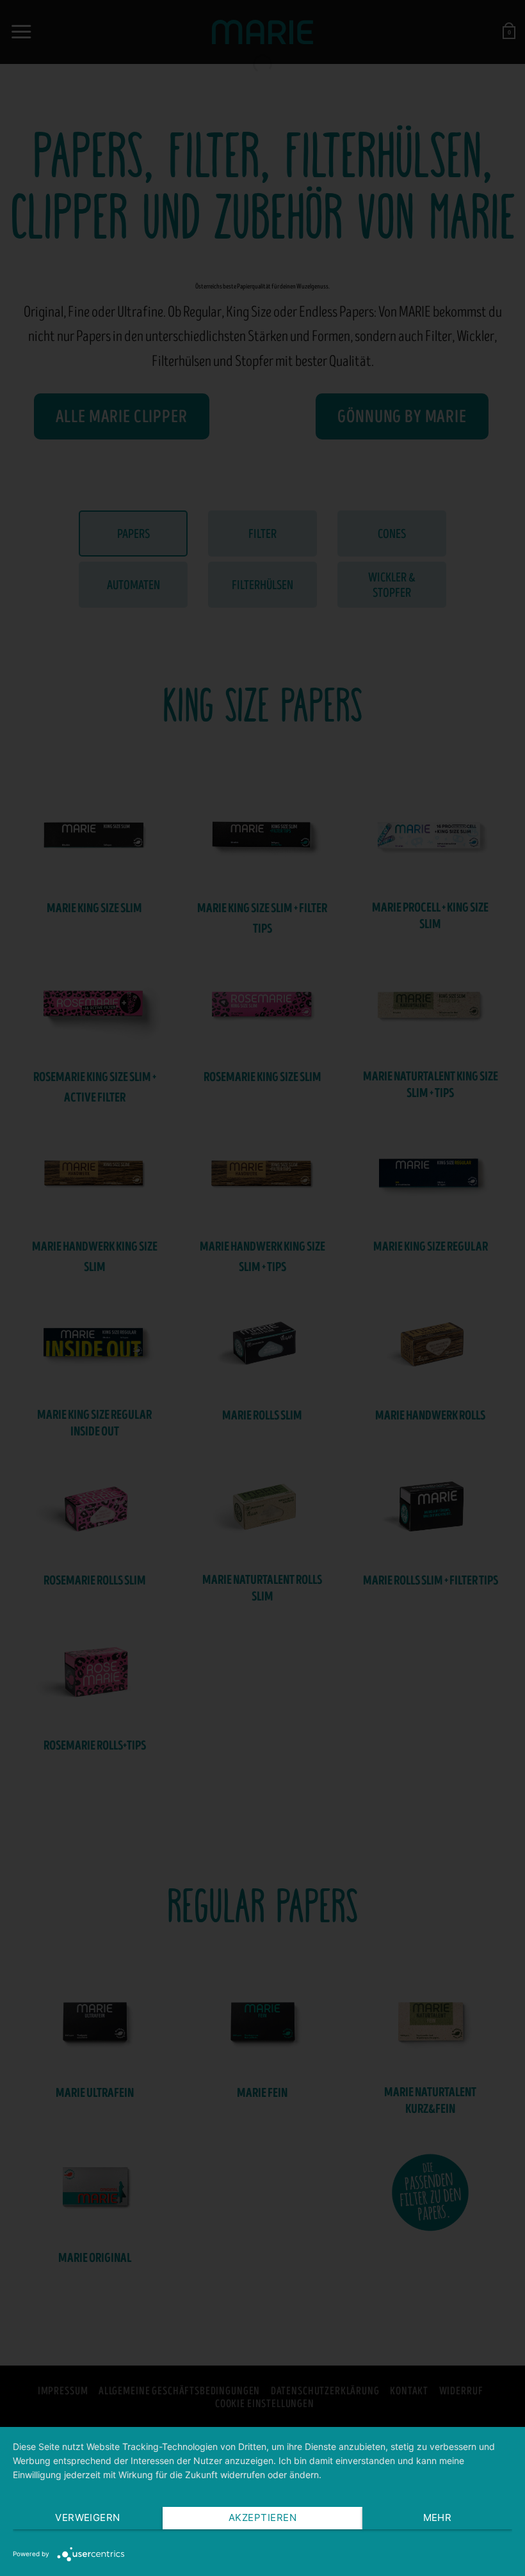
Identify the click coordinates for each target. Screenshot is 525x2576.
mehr (438, 2517)
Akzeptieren (262, 2517)
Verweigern (88, 2517)
